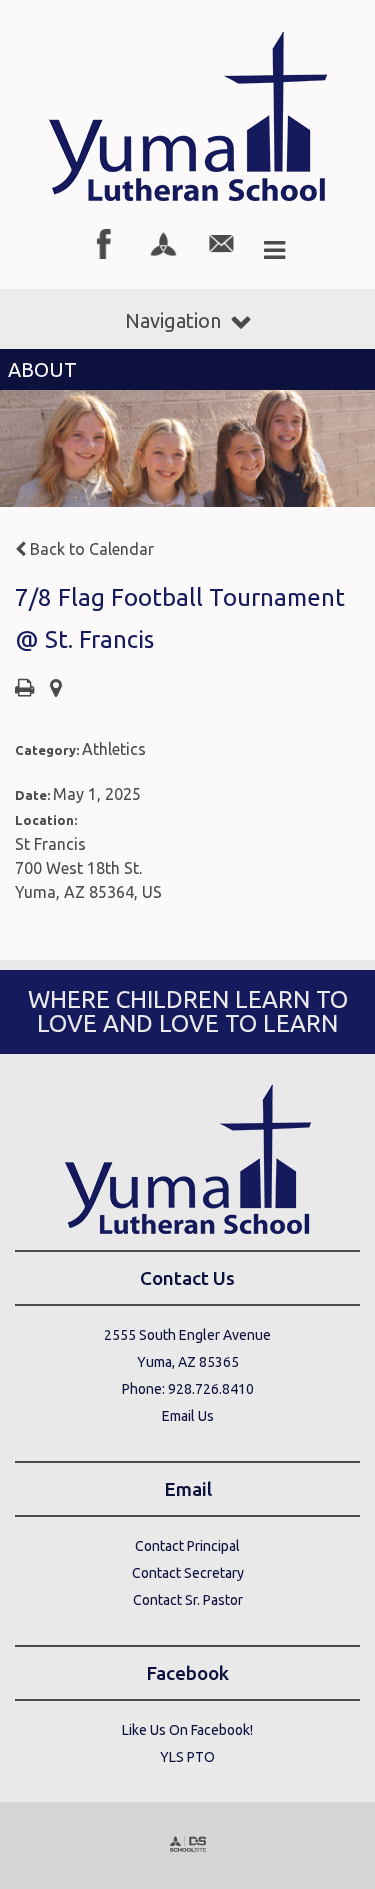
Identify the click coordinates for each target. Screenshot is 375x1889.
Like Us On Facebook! (187, 1730)
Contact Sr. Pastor (188, 1600)
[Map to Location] (56, 689)
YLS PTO (187, 1757)
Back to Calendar (90, 549)
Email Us (188, 1416)
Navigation (173, 320)
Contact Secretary (188, 1573)
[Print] (24, 689)
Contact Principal (187, 1546)
